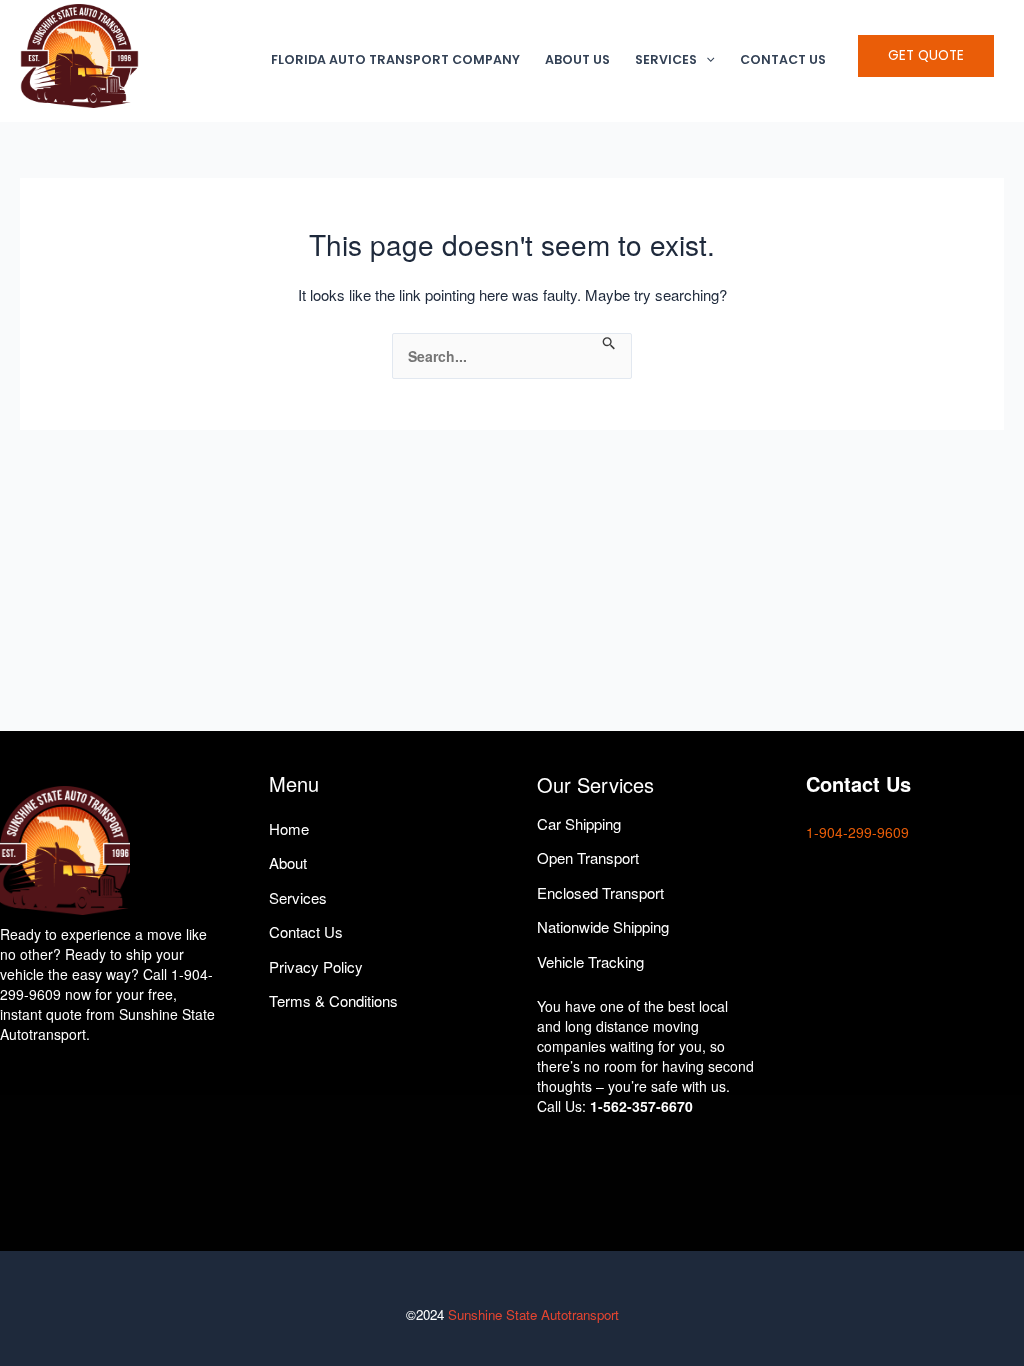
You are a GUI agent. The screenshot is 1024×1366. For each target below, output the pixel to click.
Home (289, 828)
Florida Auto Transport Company (395, 59)
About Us (577, 59)
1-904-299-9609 (857, 832)
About (288, 862)
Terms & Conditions (333, 1000)
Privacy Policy (316, 966)
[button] (706, 60)
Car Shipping (579, 823)
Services (666, 59)
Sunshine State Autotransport (533, 1314)
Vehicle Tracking (590, 961)
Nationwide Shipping (603, 926)
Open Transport (588, 857)
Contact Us (783, 59)
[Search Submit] (609, 343)
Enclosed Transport (600, 892)
